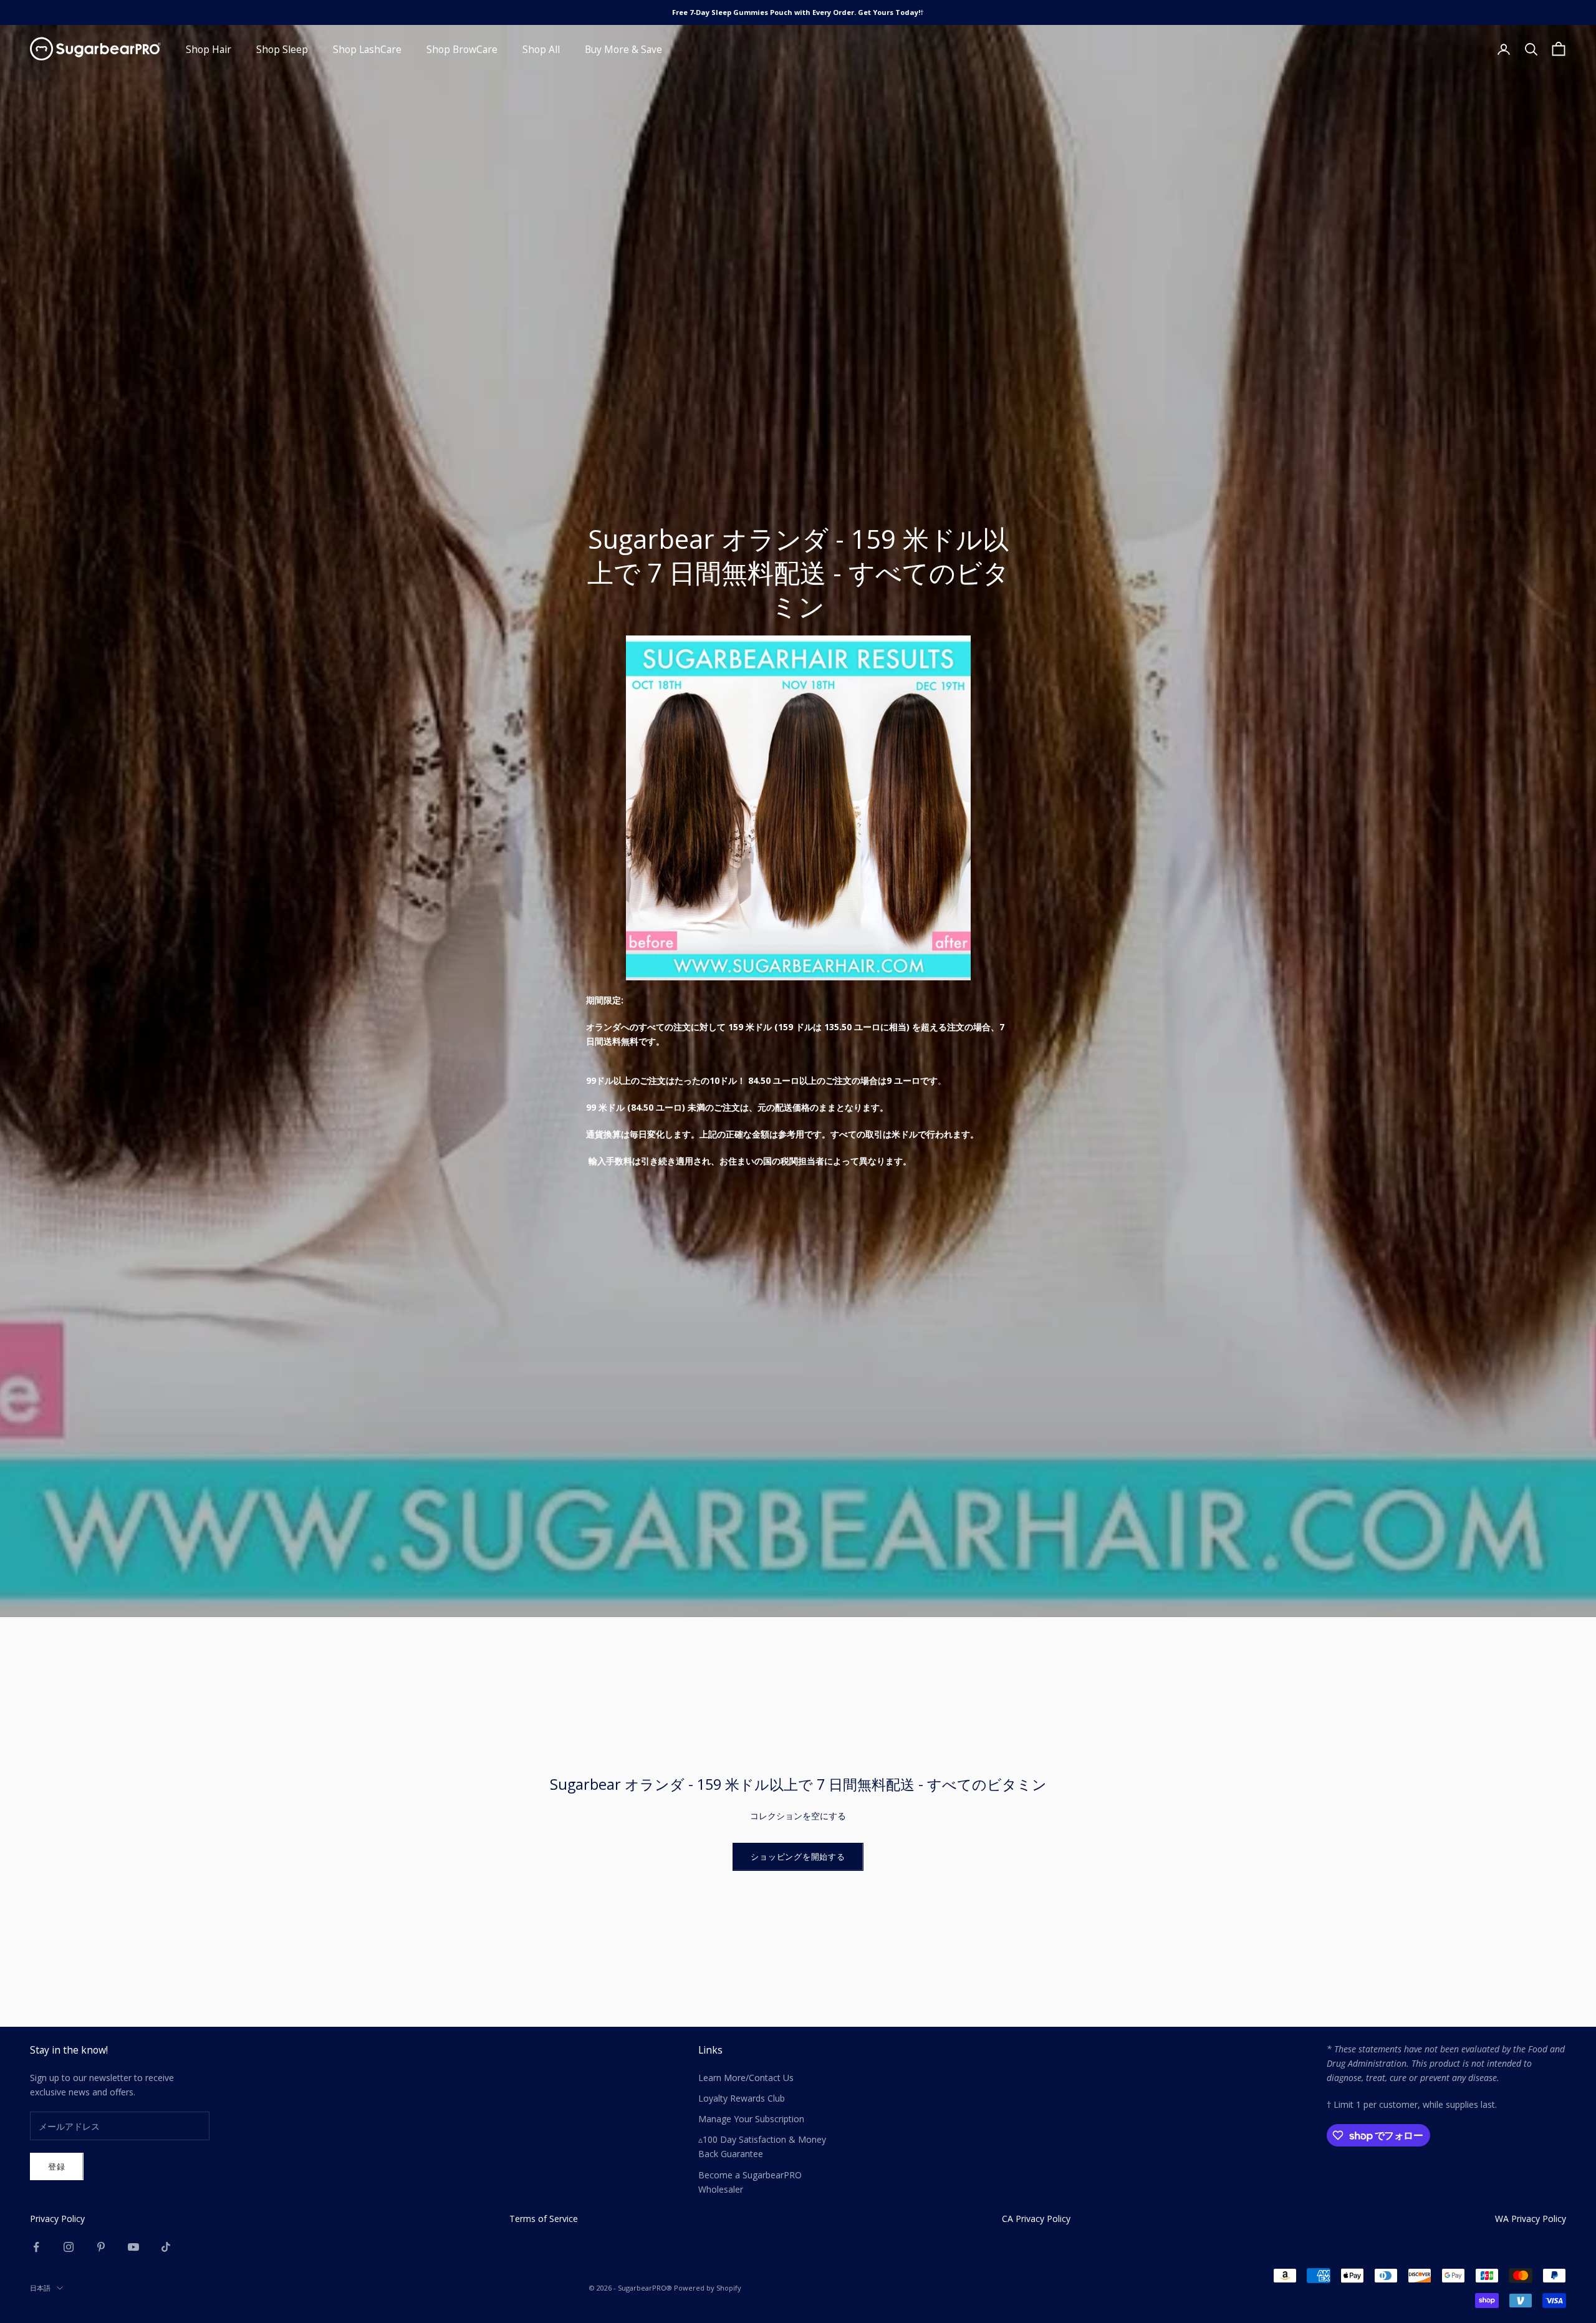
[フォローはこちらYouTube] (133, 2247)
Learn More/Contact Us (746, 2078)
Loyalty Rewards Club (742, 2098)
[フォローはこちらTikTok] (166, 2247)
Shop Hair (209, 49)
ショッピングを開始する (798, 1857)
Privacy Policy (57, 2219)
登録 (57, 2166)
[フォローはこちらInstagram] (69, 2247)
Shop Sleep (282, 49)
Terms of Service (544, 2219)
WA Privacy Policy (1531, 2219)
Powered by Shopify (708, 2288)
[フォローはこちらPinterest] (101, 2247)
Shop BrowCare (462, 49)
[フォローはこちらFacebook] (36, 2247)
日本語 (40, 2288)
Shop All (541, 49)
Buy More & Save (623, 49)
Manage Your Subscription (751, 2119)
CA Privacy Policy (1036, 2219)
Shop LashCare (367, 49)
